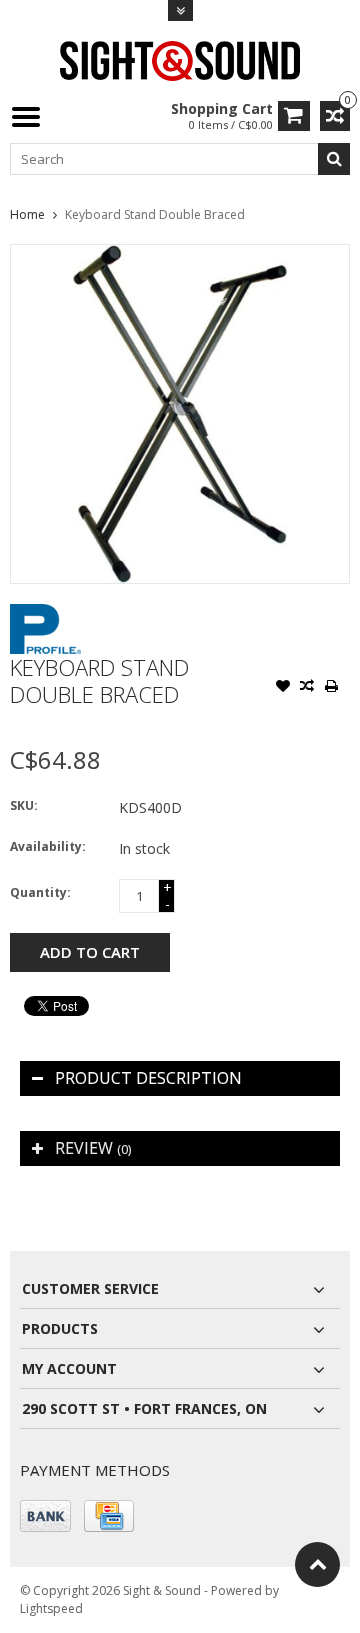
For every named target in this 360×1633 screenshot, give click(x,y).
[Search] (334, 159)
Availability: (48, 846)
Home (27, 214)
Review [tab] (93, 1148)
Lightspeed (51, 1608)
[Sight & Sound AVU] (180, 59)
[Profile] (45, 614)
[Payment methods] (45, 1516)
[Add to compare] (307, 688)
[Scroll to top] (317, 1564)
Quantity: (40, 892)
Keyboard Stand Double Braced (155, 214)
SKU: (24, 805)
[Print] (331, 688)
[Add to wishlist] (283, 688)
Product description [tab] (148, 1078)
